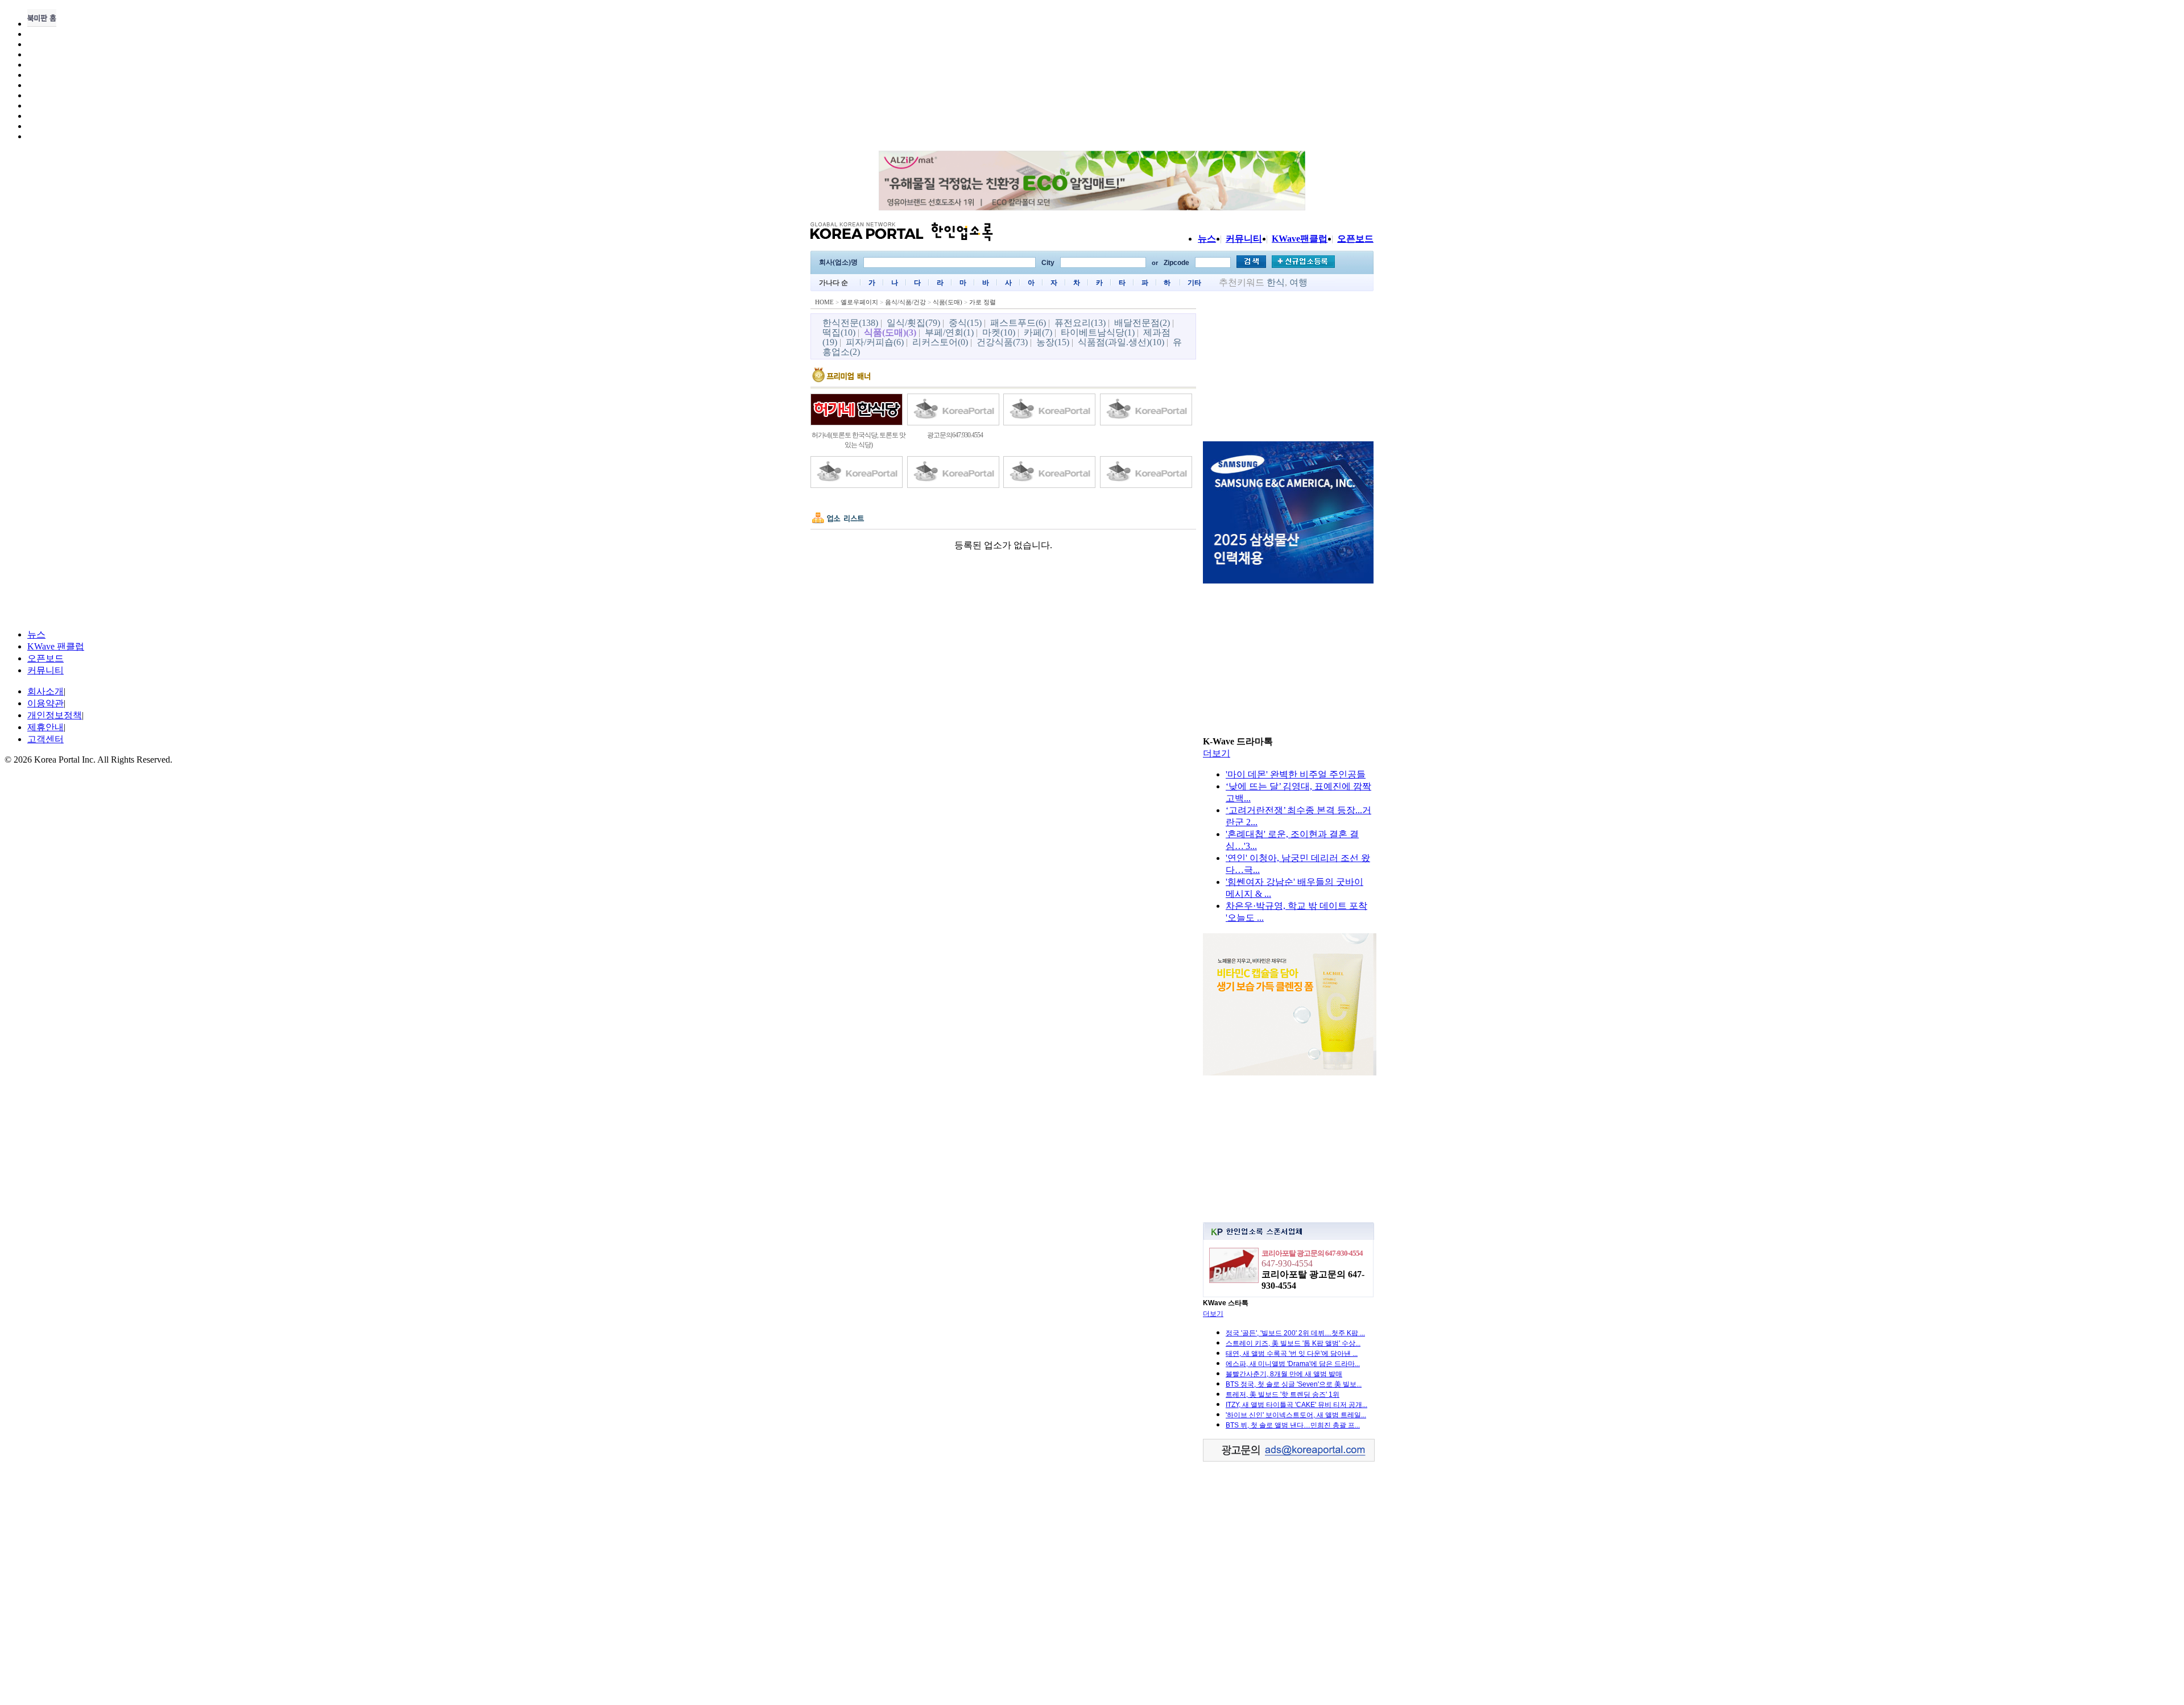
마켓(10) (999, 332)
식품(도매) (948, 302)
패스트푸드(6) (1018, 323)
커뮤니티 (1244, 239)
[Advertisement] (1288, 368)
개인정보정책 (55, 715)
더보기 (1217, 753)
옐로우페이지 (859, 302)
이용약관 (45, 703)
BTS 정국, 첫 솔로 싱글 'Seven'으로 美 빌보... (1294, 1384)
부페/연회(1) (949, 332)
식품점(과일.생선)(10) (1121, 342)
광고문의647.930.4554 (955, 435)
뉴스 (1207, 239)
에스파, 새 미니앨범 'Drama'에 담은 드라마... (1293, 1364)
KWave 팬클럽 (56, 646)
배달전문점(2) (1142, 323)
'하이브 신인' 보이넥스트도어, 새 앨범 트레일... (1296, 1415)
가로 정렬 (983, 302)
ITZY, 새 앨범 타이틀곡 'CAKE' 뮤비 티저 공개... (1296, 1405)
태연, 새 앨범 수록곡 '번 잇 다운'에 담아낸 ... (1292, 1354)
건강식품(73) (1002, 342)
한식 (1276, 282)
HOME (824, 302)
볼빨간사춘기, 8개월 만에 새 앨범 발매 (1284, 1374)
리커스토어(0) (940, 342)
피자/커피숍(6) (875, 342)
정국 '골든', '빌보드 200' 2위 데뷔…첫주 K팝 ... (1295, 1333)
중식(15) (965, 323)
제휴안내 (45, 727)
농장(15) (1053, 342)
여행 (1298, 282)
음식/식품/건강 (905, 302)
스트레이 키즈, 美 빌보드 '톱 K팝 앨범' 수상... (1293, 1343)
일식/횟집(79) (913, 323)
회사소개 (45, 691)
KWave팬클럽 (1300, 239)
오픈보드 (1355, 239)
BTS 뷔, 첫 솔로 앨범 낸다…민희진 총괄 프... (1293, 1425)
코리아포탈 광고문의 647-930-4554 (1312, 1253)
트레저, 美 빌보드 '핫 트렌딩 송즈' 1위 (1283, 1394)
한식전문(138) (850, 323)
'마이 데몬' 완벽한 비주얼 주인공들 (1296, 774)
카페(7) (1038, 332)
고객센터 (45, 739)
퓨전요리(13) (1080, 323)
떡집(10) (839, 332)
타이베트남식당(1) (1098, 332)
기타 (1194, 283)
